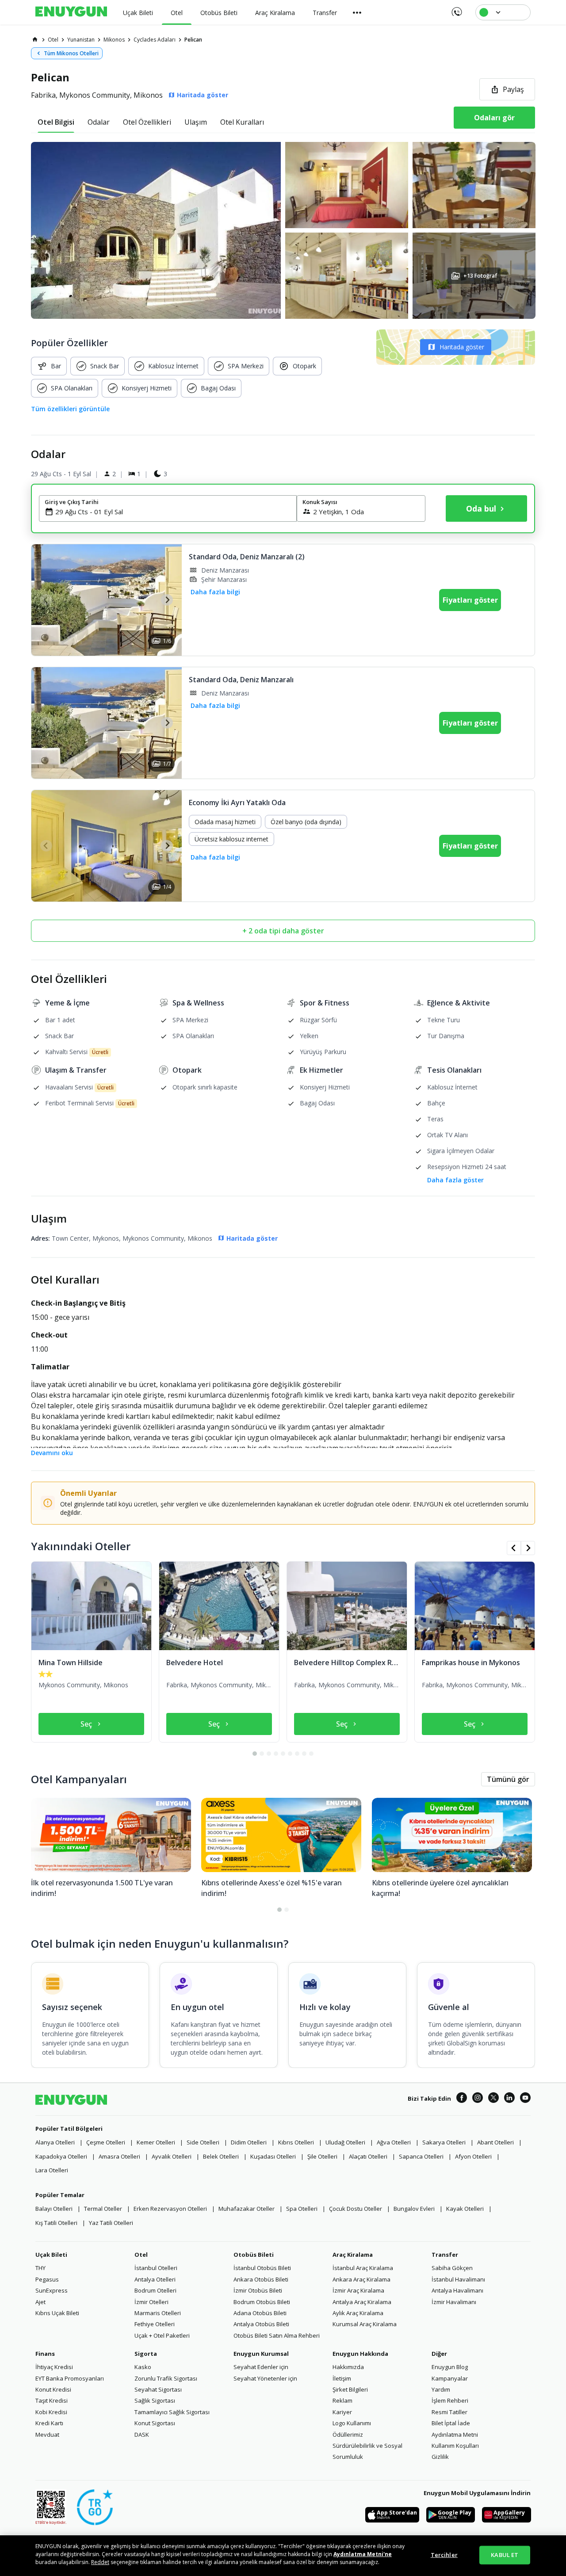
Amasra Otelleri (119, 2156)
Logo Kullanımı (352, 2423)
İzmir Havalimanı (454, 2302)
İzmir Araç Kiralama (358, 2290)
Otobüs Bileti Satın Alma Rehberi (277, 2335)
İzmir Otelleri (151, 2302)
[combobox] (173, 512)
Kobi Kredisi (51, 2412)
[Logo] (71, 12)
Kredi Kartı (49, 2423)
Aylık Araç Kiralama (358, 2313)
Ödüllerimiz (348, 2435)
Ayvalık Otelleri (172, 2156)
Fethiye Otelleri (155, 2324)
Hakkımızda (348, 2367)
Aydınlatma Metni (455, 2435)
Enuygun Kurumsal (261, 2354)
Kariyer (342, 2412)
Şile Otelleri (322, 2156)
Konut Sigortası (155, 2423)
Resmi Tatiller (449, 2412)
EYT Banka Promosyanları (70, 2378)
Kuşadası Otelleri (273, 2156)
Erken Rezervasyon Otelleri (170, 2209)
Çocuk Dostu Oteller (356, 2209)
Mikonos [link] (114, 40)
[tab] (56, 122)
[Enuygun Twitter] (493, 2099)
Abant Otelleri (495, 2142)
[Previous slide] (46, 600)
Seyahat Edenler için (261, 2367)
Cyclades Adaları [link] (155, 40)
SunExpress (52, 2290)
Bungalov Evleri (414, 2209)
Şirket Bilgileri (350, 2389)
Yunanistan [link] (81, 40)
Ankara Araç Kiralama (361, 2279)
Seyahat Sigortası (158, 2389)
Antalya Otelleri (155, 2279)
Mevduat (47, 2435)
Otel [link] (53, 40)
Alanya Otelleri (55, 2142)
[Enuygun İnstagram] (478, 2099)
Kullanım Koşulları (455, 2446)
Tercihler (444, 2555)
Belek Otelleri (221, 2156)
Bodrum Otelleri (155, 2290)
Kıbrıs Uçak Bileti (57, 2313)
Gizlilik (440, 2457)
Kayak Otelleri (465, 2209)
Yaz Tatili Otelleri (111, 2223)
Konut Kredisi (53, 2389)
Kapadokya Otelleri (61, 2156)
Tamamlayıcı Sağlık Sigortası (172, 2412)
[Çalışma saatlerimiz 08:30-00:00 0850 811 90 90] (456, 9)
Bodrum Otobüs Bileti (262, 2302)
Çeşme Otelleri (106, 2142)
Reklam (342, 2400)
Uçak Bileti (51, 2255)
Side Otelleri (203, 2142)
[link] (35, 39)
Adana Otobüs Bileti (260, 2313)
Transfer (445, 2255)
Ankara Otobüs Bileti (261, 2279)
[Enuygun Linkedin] (509, 2099)
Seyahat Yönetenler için (265, 2378)
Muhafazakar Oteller (247, 2209)
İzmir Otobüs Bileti (258, 2290)
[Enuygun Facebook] (462, 2099)
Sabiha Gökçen (452, 2268)
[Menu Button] (357, 12)
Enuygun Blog (450, 2367)
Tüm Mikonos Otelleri (71, 53)
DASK (142, 2435)
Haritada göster (462, 347)
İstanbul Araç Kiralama (363, 2268)
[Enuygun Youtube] (525, 2099)
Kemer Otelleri (156, 2142)
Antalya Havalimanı (457, 2290)
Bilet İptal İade (451, 2423)
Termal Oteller (103, 2209)
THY (40, 2268)
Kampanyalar (450, 2378)
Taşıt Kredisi (52, 2400)
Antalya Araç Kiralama (362, 2302)
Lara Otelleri (52, 2170)
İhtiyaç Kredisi (54, 2367)
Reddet (100, 2562)
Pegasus (47, 2279)
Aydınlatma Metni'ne (363, 2554)
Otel (141, 2255)
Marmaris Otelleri (158, 2313)
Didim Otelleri (249, 2142)
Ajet (40, 2302)
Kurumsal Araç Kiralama (365, 2324)
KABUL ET (505, 2555)
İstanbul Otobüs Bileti (262, 2268)
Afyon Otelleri (473, 2156)
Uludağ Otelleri (345, 2142)
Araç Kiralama (353, 2255)
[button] (283, 230)
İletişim (342, 2378)
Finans (45, 2354)
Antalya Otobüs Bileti (261, 2324)
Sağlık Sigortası (155, 2400)
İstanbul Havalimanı (458, 2279)
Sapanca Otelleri (421, 2156)
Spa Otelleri (302, 2209)
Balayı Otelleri (54, 2209)
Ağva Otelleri (394, 2142)
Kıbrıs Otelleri (296, 2142)
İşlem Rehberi (450, 2400)
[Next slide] (167, 600)
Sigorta (146, 2354)
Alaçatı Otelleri (368, 2156)
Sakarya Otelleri (444, 2142)
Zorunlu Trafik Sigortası (166, 2378)
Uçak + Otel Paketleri (162, 2335)
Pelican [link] (193, 40)
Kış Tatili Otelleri (56, 2223)
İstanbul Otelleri (156, 2268)
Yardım (441, 2389)
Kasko (143, 2367)
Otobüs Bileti (254, 2255)
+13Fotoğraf (480, 276)
